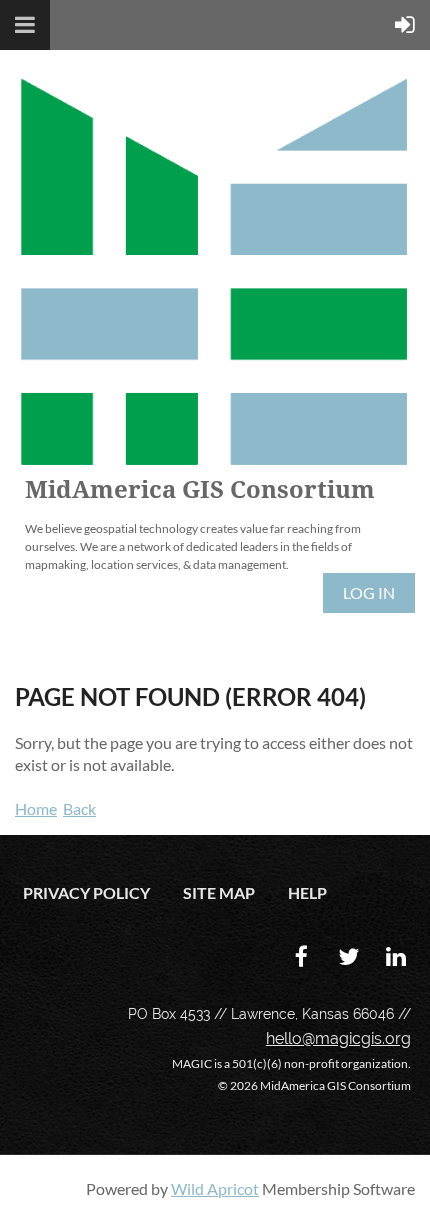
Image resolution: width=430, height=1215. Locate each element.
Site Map (219, 892)
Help (307, 892)
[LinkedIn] (395, 956)
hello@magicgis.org (338, 1038)
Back (79, 808)
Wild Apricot (215, 1188)
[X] (348, 956)
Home (36, 808)
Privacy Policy (86, 892)
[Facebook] (301, 956)
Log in (369, 592)
